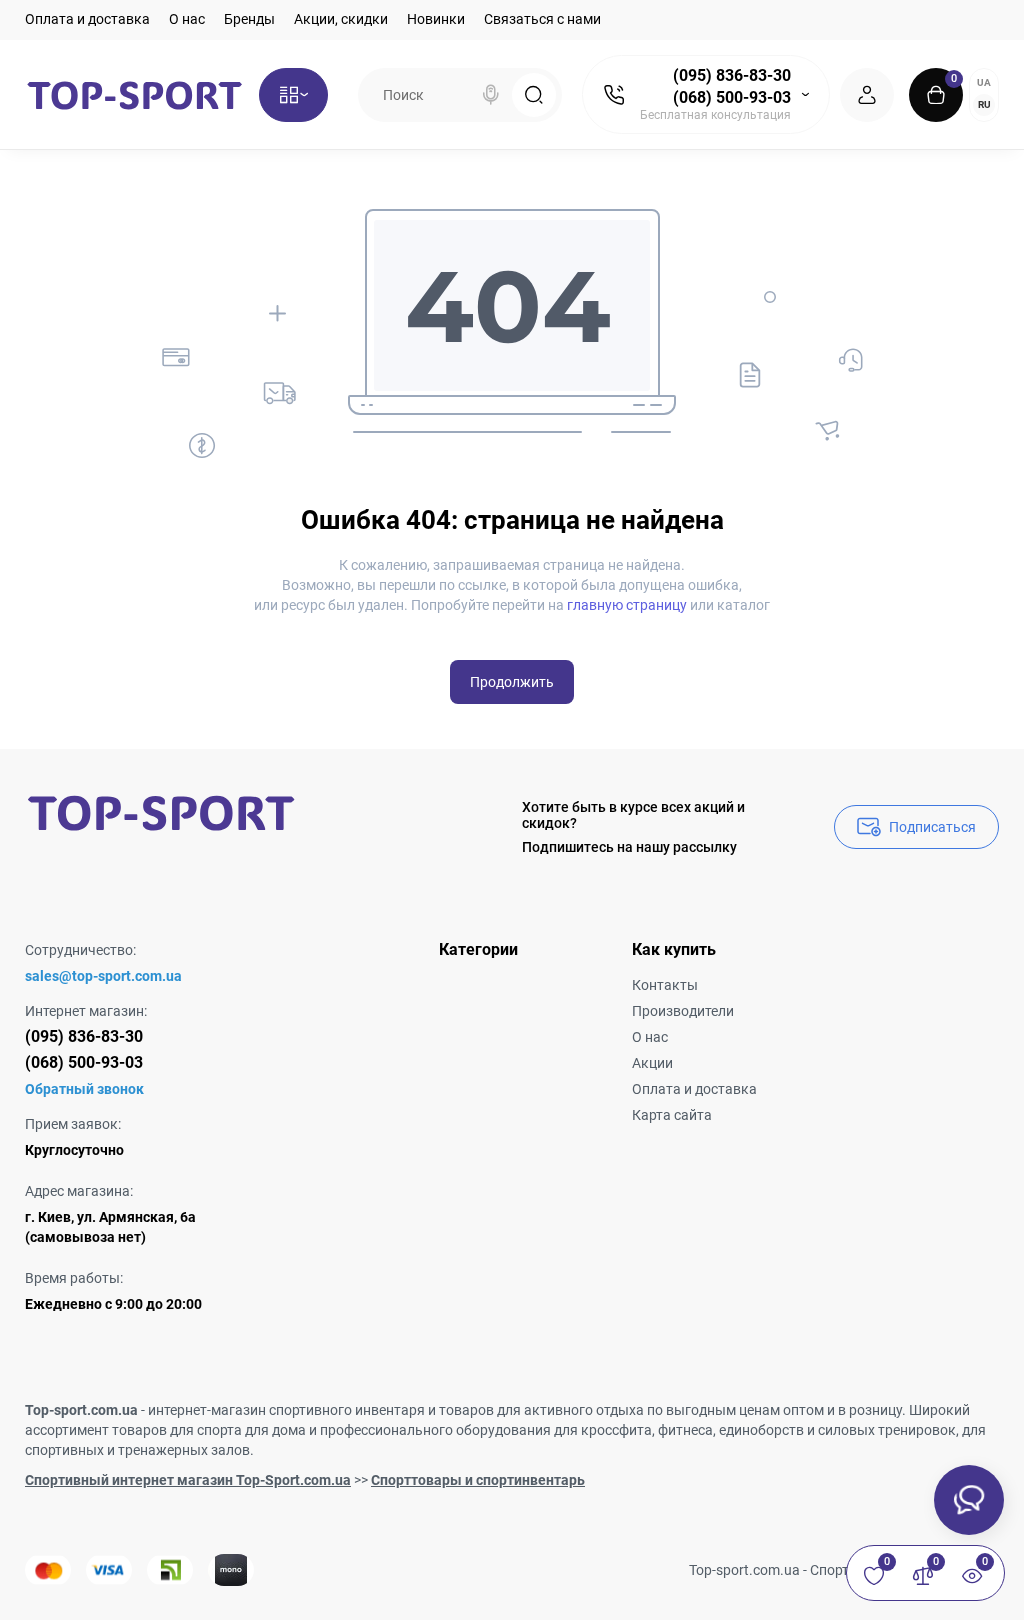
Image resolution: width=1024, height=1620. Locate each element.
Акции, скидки (341, 19)
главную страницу (627, 605)
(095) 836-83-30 (732, 75)
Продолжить (512, 682)
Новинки (436, 19)
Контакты (665, 985)
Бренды (249, 19)
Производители (683, 1011)
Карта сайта (672, 1115)
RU (984, 104)
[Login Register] (867, 95)
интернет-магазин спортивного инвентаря (286, 1410)
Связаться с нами (542, 19)
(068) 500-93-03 (732, 97)
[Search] (491, 95)
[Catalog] (293, 95)
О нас (187, 19)
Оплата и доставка (87, 19)
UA (984, 82)
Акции (652, 1063)
